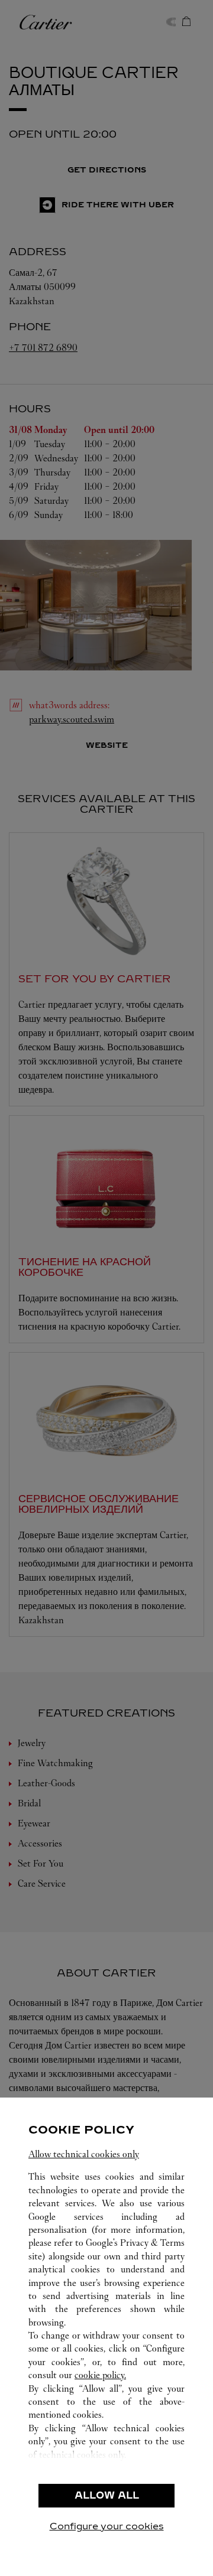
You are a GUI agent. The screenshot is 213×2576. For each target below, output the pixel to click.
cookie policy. (100, 2375)
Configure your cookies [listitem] (107, 2526)
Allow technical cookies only (84, 2154)
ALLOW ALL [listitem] (107, 2495)
